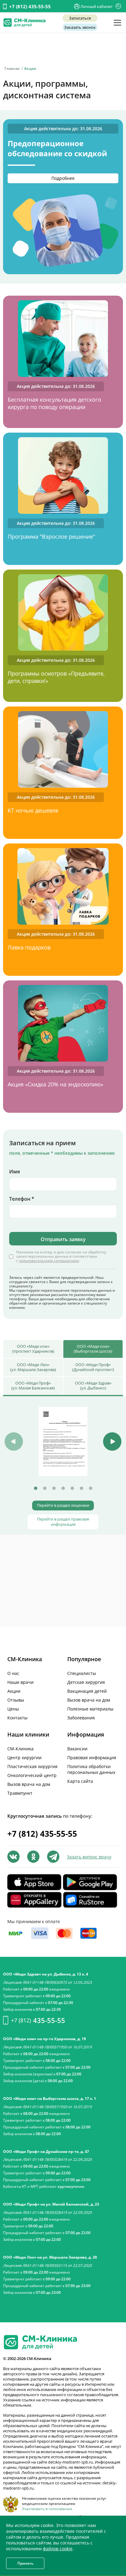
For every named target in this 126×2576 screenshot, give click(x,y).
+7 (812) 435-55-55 (30, 6)
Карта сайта (80, 1781)
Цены (13, 1709)
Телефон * (22, 1199)
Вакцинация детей (87, 1691)
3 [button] (54, 1488)
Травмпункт (20, 1793)
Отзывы (16, 1700)
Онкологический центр (32, 1775)
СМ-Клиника (20, 1749)
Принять (25, 2563)
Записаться (80, 18)
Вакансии (77, 1749)
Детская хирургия (86, 1682)
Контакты (17, 1718)
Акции (14, 1691)
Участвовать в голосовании (47, 2509)
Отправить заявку (63, 1239)
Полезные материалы (90, 1709)
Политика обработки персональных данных (91, 1769)
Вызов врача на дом (89, 1700)
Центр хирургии (24, 1758)
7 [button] (91, 1488)
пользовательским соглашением (49, 1261)
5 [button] (72, 1488)
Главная (12, 68)
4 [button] (63, 1488)
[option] (63, 1441)
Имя (15, 1172)
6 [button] (81, 1488)
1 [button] (35, 1488)
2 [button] (45, 1488)
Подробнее (63, 178)
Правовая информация (92, 1758)
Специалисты (82, 1673)
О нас (13, 1673)
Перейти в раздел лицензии (63, 1505)
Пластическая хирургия (32, 1766)
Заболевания (81, 1718)
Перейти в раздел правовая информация (63, 1522)
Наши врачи (20, 1682)
